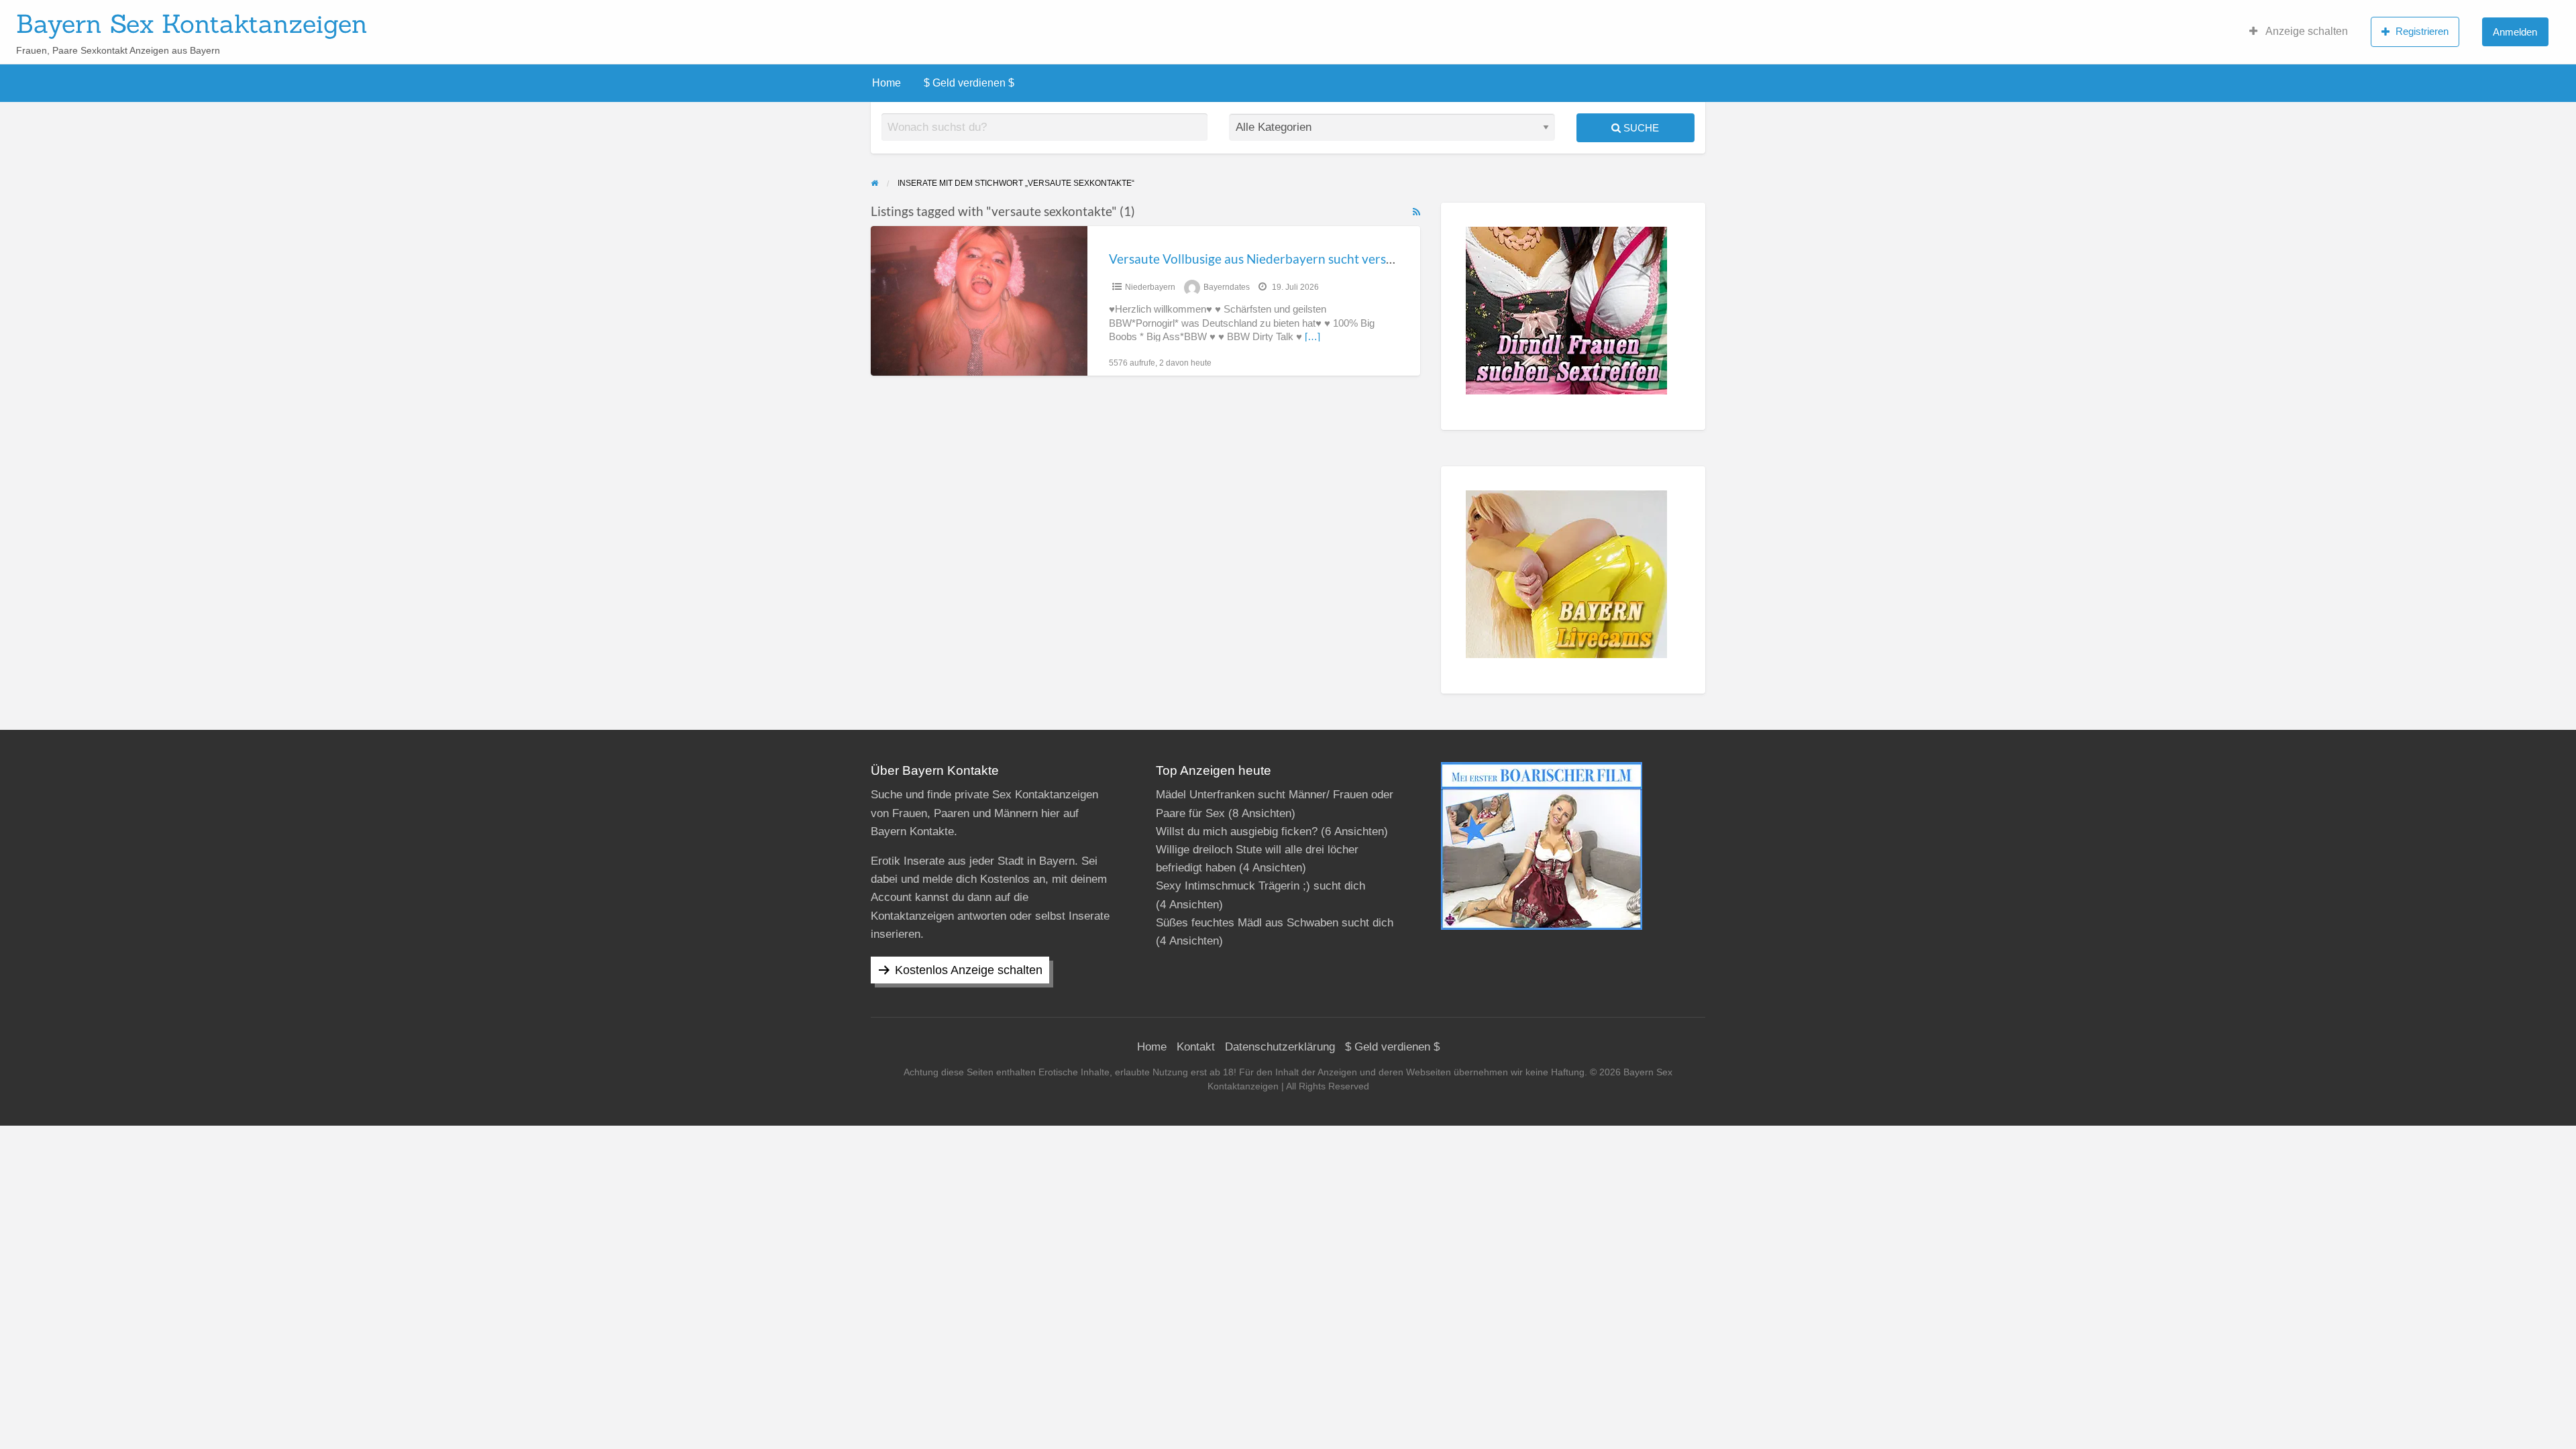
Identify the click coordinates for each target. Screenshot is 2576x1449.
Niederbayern (1150, 287)
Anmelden (2515, 32)
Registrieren (2422, 31)
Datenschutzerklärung (1280, 1047)
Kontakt (1196, 1047)
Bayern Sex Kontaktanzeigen (192, 23)
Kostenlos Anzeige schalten (969, 970)
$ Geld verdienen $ (969, 83)
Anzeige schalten (2306, 31)
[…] (1312, 337)
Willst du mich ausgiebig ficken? (1237, 831)
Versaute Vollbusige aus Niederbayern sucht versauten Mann (1282, 259)
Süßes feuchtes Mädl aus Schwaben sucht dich (1275, 923)
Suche (1640, 128)
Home (887, 83)
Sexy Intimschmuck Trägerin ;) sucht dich (1260, 886)
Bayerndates (1227, 287)
